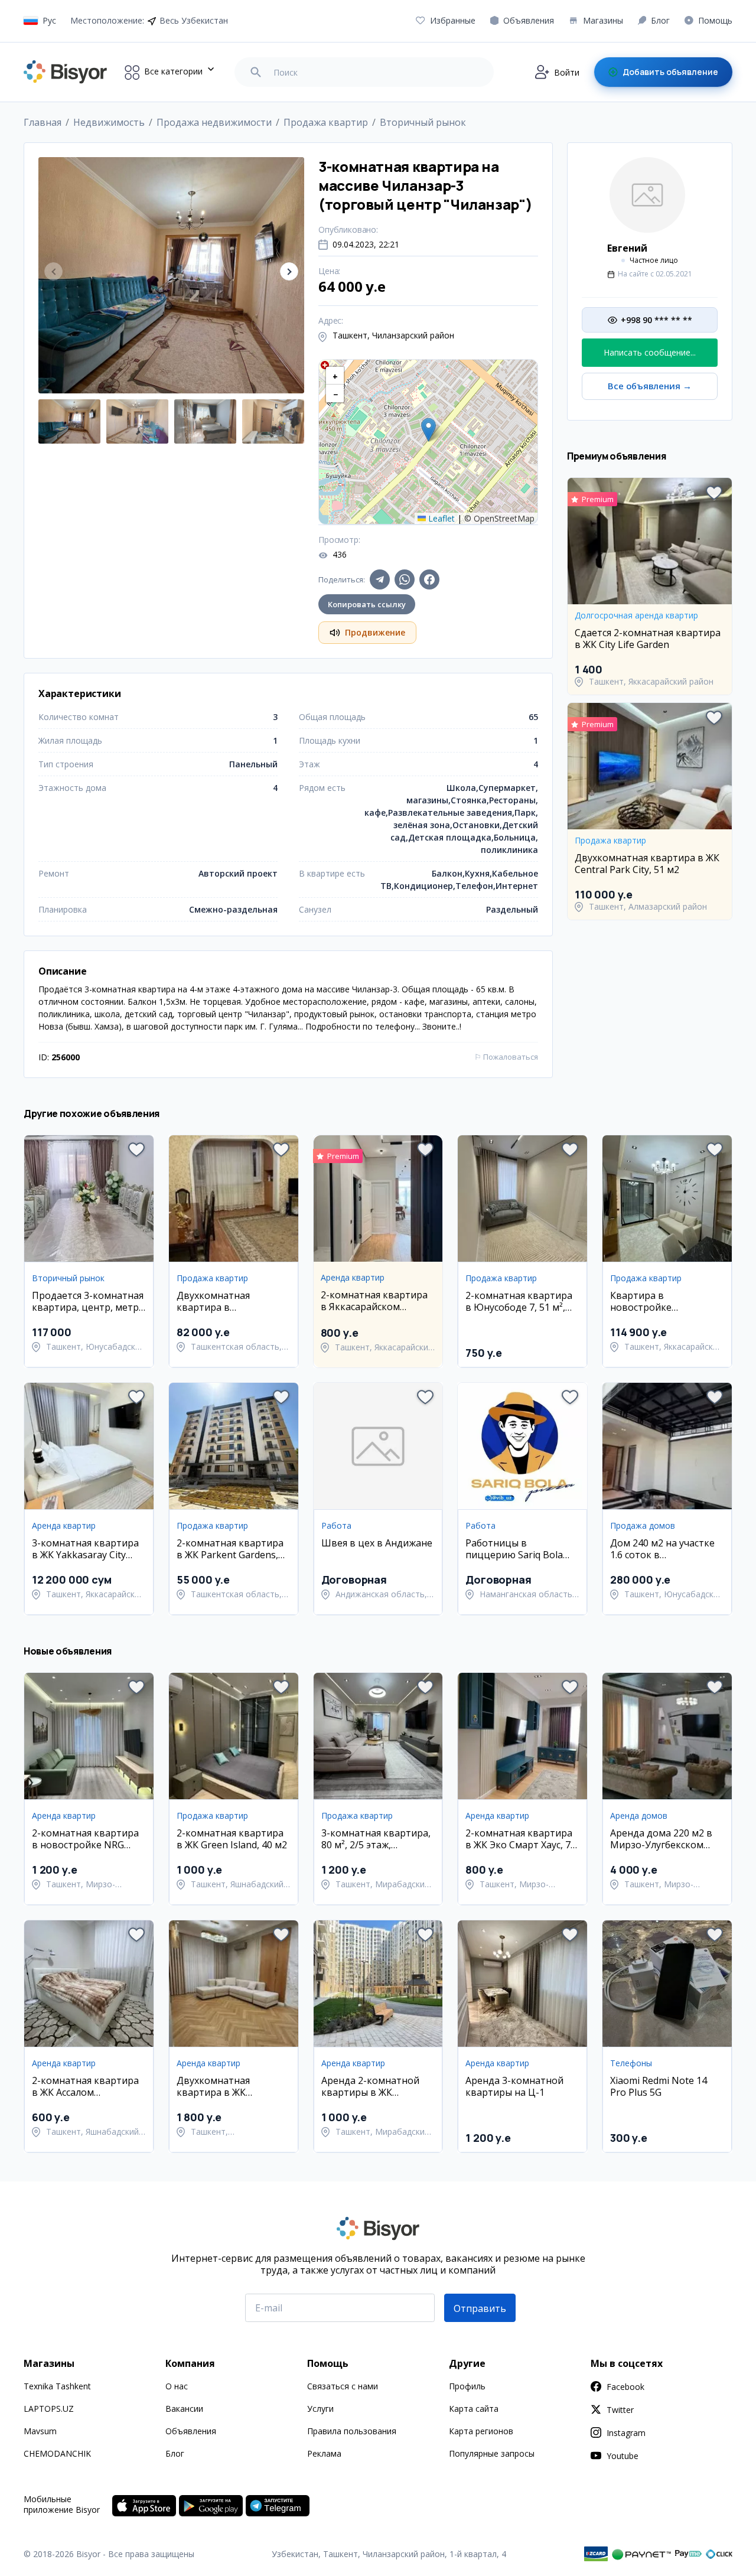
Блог (175, 2453)
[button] (289, 271)
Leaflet (440, 518)
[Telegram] (380, 579)
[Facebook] (429, 579)
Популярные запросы (492, 2453)
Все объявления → (650, 386)
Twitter (620, 2410)
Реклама (324, 2453)
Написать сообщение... (650, 352)
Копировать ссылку (367, 604)
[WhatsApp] (405, 579)
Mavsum (40, 2431)
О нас (177, 2386)
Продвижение (375, 632)
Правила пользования (352, 2431)
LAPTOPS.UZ (49, 2409)
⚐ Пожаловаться (506, 1057)
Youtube (623, 2456)
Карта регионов (481, 2431)
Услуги (320, 2409)
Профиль (467, 2386)
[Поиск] (256, 72)
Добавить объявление (670, 72)
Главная (43, 122)
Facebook (625, 2387)
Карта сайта (474, 2409)
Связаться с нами (343, 2386)
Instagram (626, 2433)
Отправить (480, 2308)
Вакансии (184, 2409)
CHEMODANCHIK (57, 2453)
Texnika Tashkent (57, 2386)
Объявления (191, 2431)
